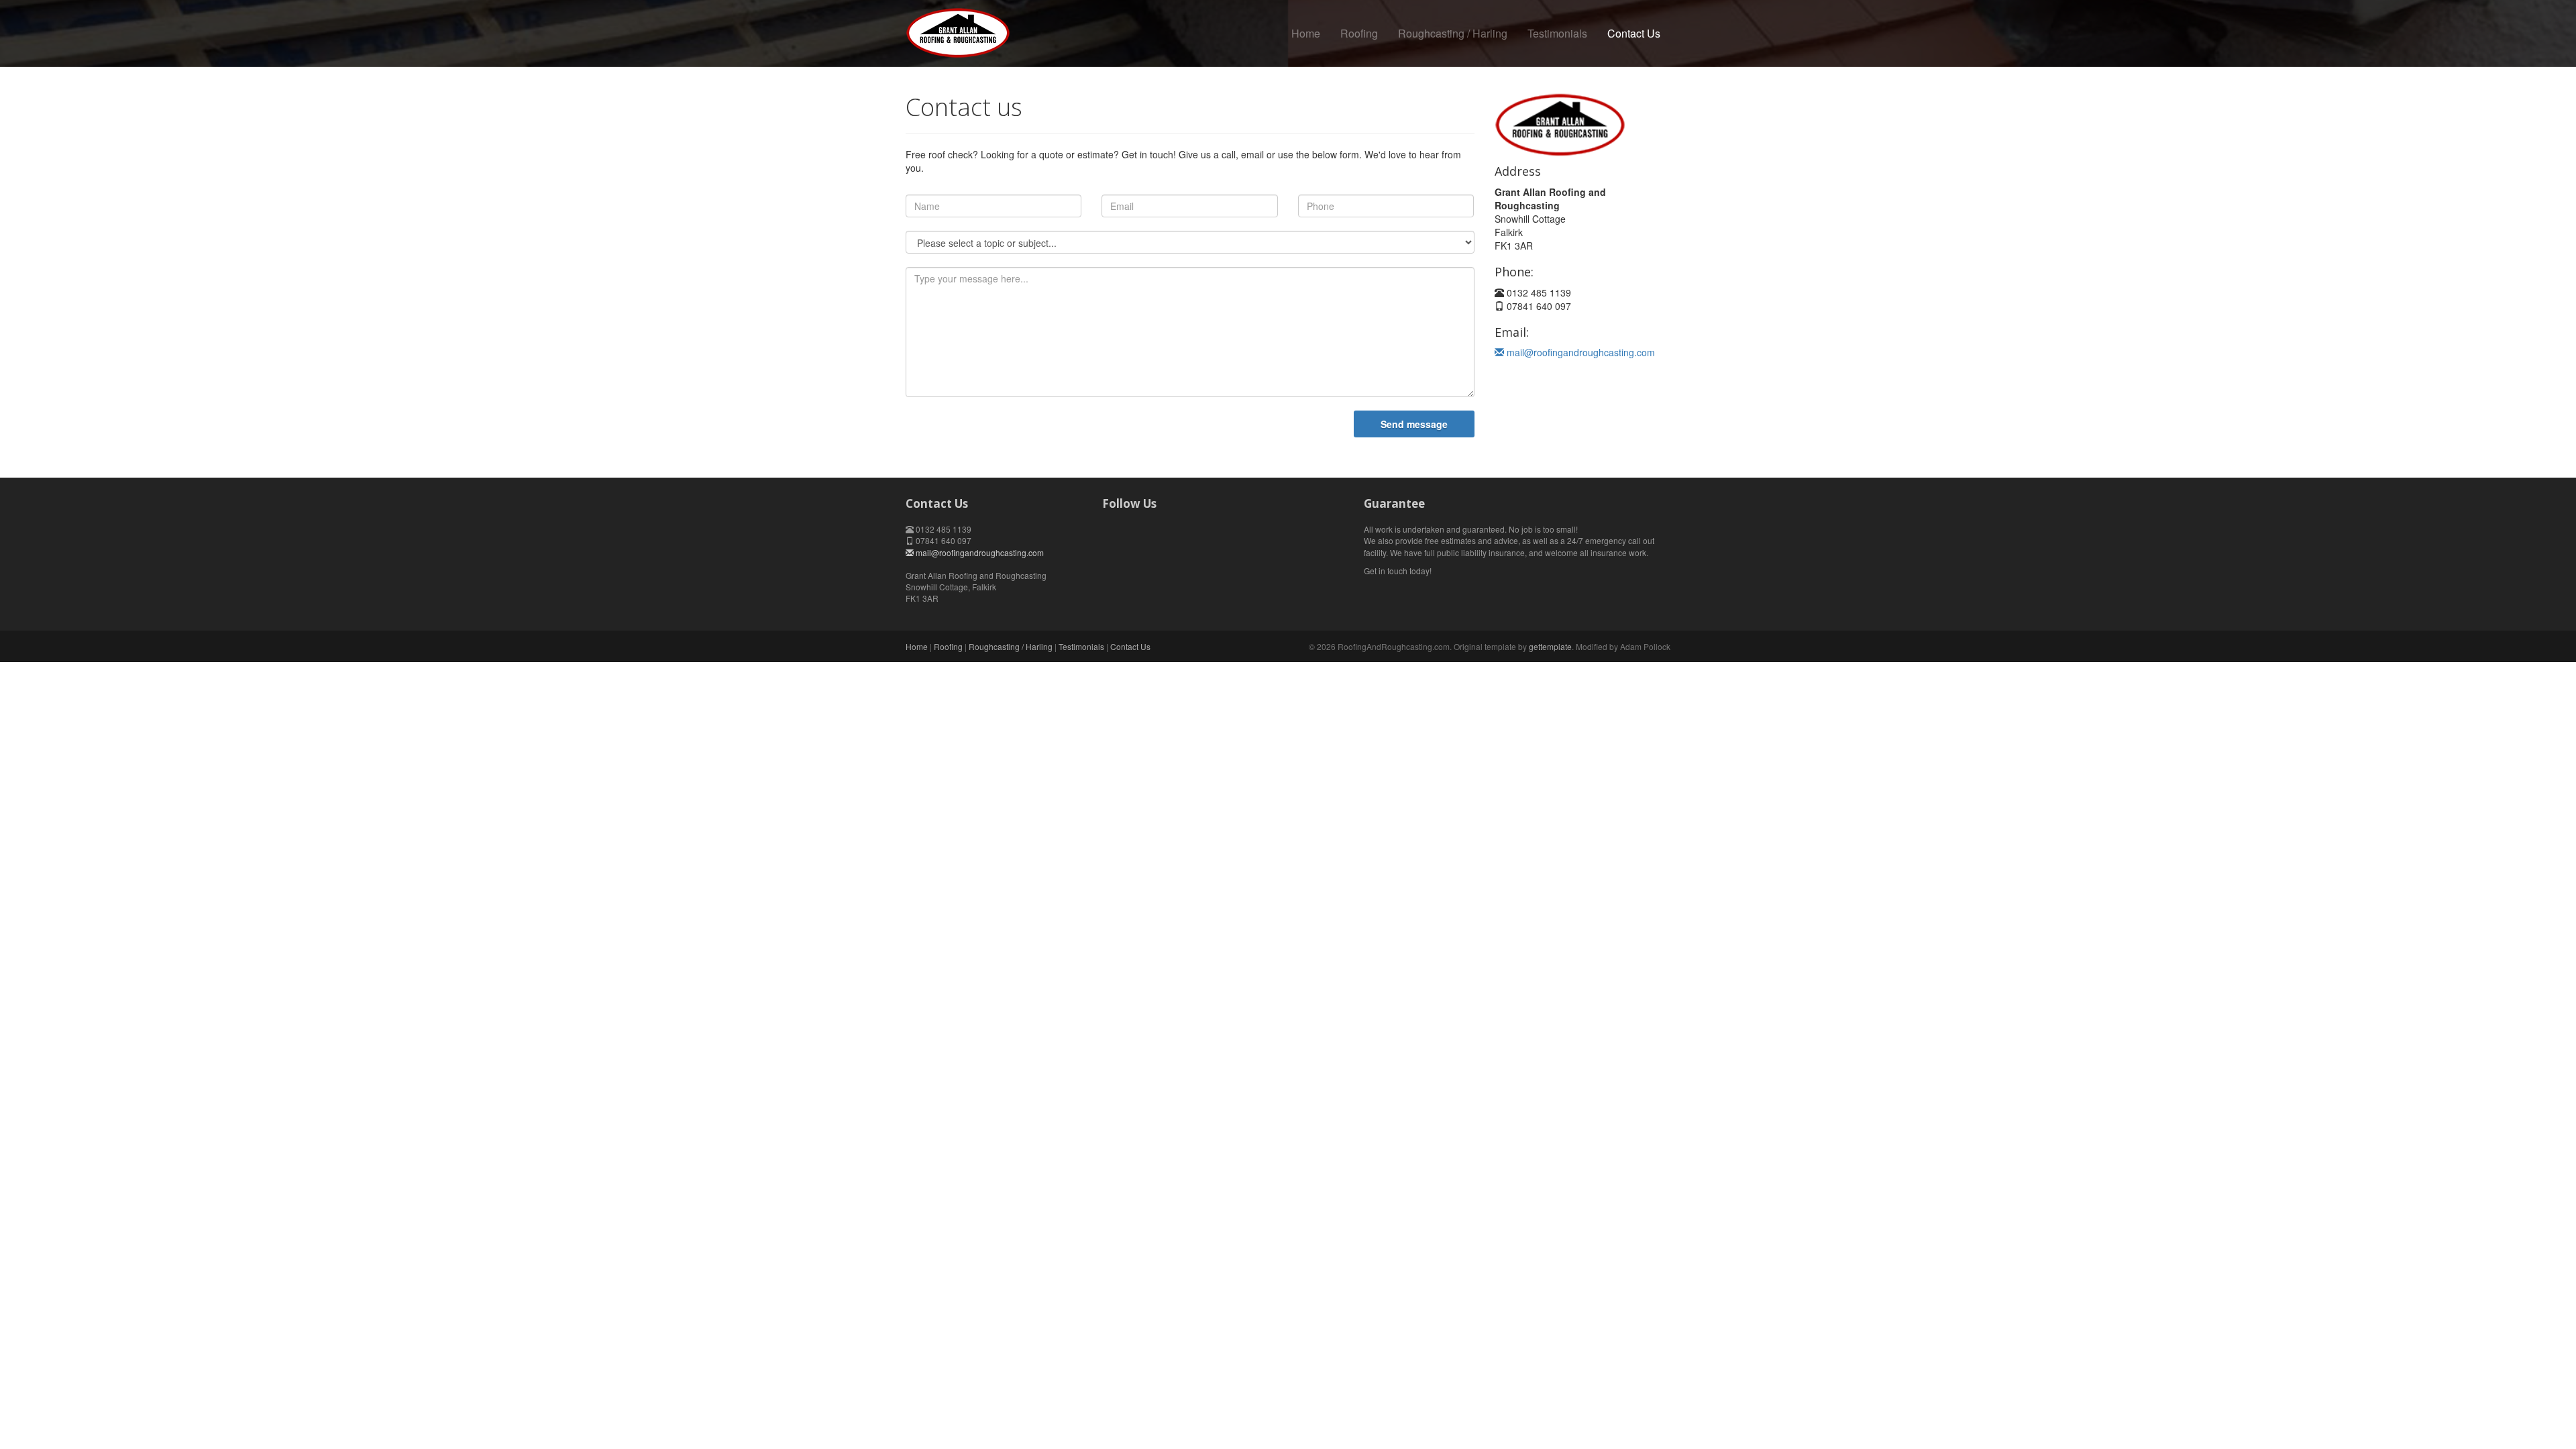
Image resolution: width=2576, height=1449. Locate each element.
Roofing (1359, 33)
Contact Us (1634, 33)
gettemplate (1550, 646)
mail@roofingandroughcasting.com (1579, 352)
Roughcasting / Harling (1453, 33)
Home (1306, 33)
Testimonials (1557, 33)
